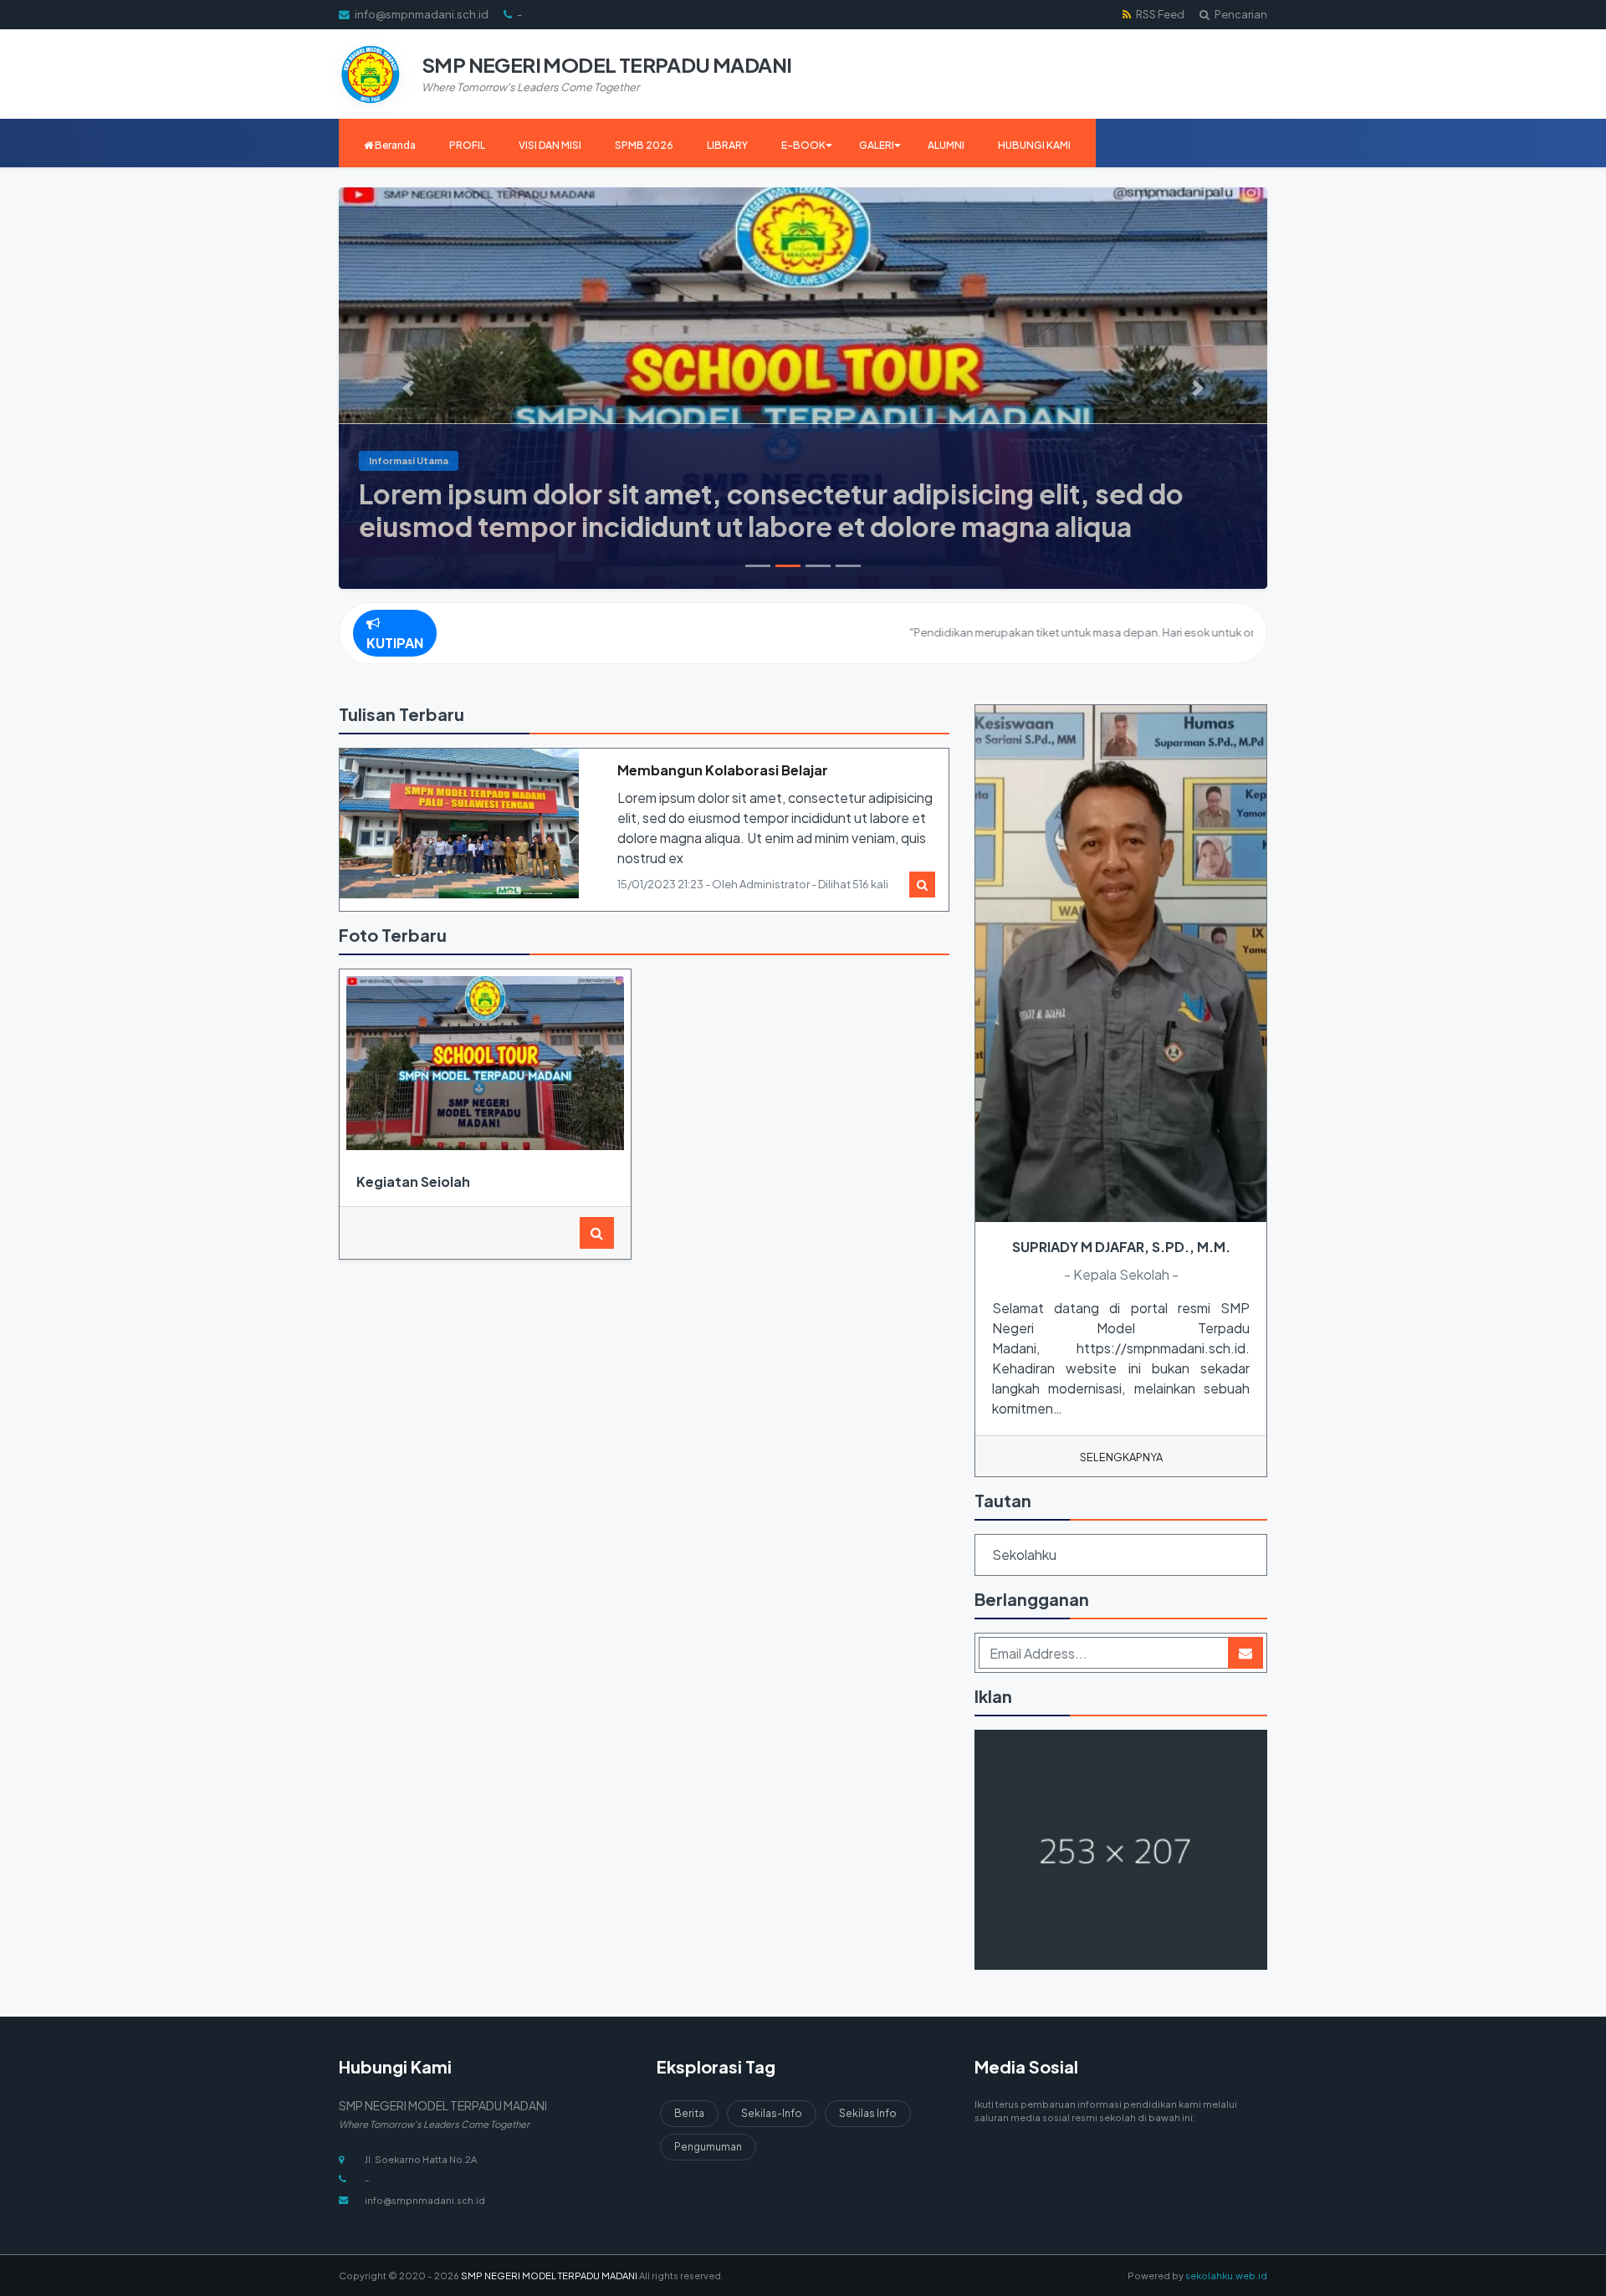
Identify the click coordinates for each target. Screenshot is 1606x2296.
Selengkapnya (1121, 1457)
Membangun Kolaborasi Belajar (723, 770)
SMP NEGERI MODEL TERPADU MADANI (548, 2275)
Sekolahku (1024, 1555)
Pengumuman (708, 2147)
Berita (689, 2113)
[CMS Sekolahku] (1121, 1851)
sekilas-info (772, 2113)
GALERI (877, 145)
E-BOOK (803, 145)
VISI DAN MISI (550, 145)
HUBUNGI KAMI (1034, 145)
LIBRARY (727, 145)
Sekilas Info (868, 2113)
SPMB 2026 (644, 145)
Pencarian (1240, 14)
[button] (409, 388)
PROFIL (467, 145)
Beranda (394, 145)
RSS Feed (1159, 14)
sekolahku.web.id (1226, 2275)
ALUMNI (946, 145)
